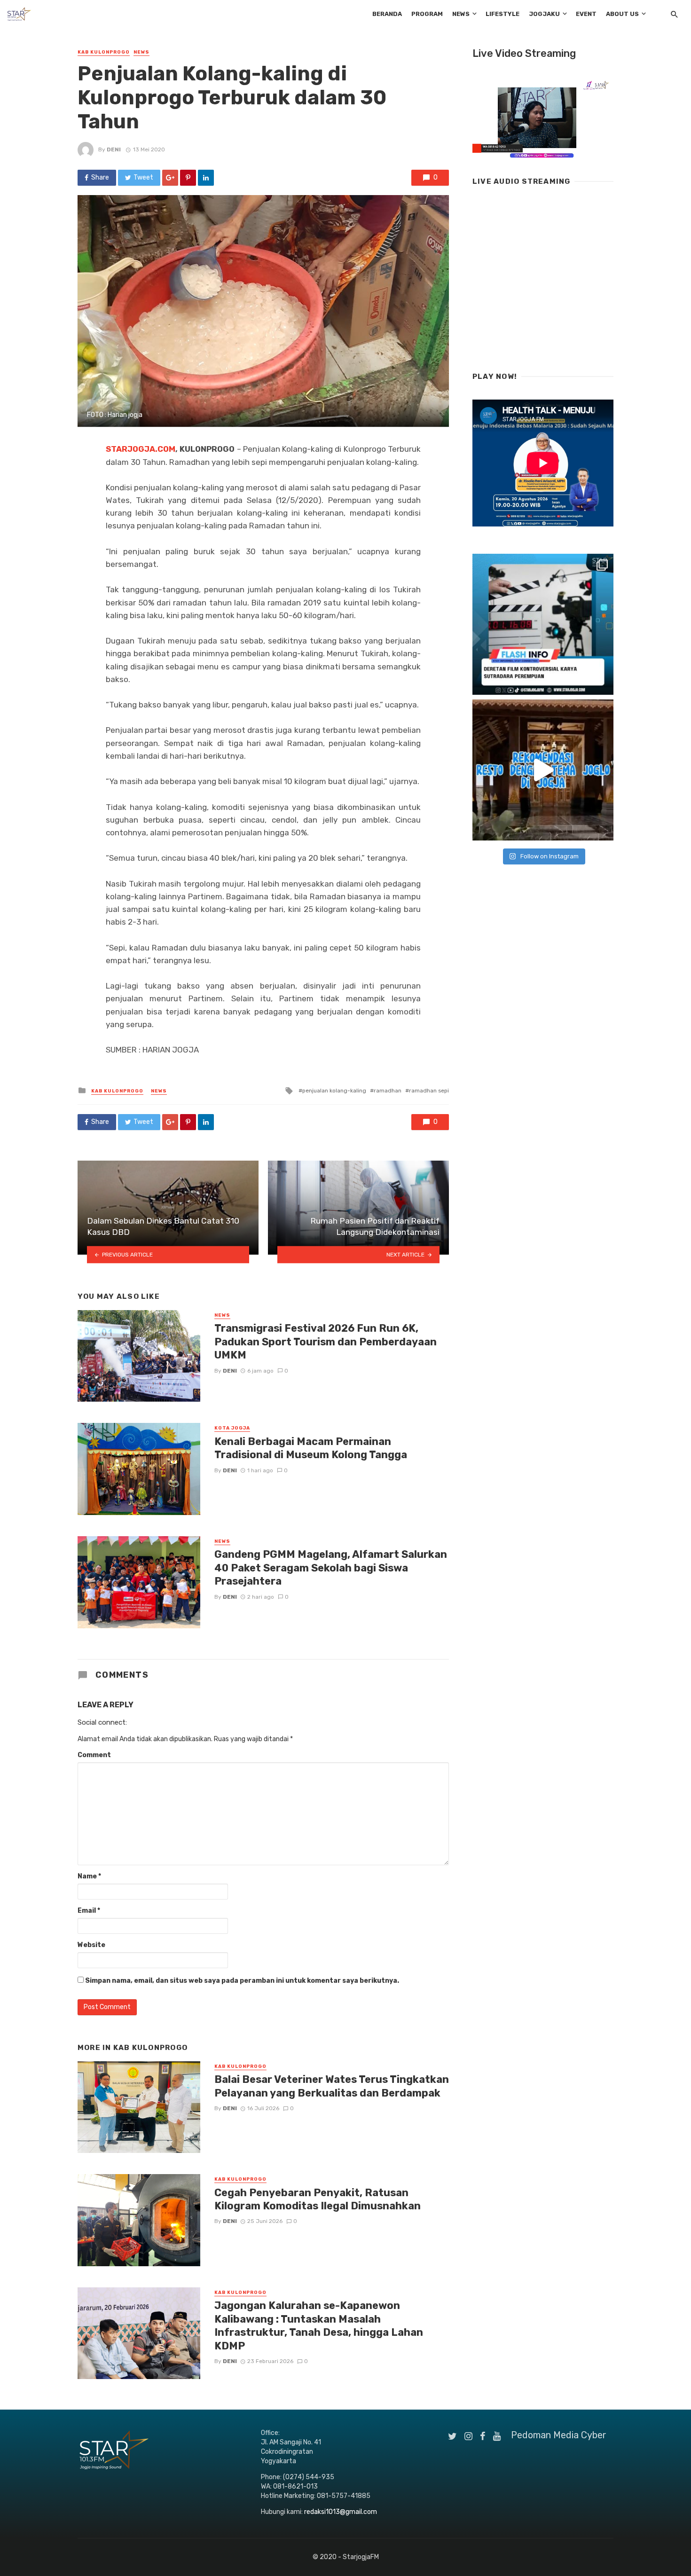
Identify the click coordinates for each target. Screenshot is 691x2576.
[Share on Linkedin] (206, 178)
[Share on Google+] (170, 178)
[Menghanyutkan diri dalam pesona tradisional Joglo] (543, 770)
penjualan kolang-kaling (334, 1091)
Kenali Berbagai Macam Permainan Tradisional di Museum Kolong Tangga (311, 1448)
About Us (622, 14)
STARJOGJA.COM (141, 449)
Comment (94, 1755)
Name (89, 1876)
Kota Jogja (232, 1428)
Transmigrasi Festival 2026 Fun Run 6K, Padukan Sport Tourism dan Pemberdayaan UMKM (326, 1342)
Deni (114, 149)
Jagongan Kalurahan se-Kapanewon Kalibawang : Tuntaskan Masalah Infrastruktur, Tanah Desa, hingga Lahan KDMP (319, 2325)
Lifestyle (503, 14)
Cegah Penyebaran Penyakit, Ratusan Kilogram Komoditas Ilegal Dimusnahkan (318, 2199)
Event (586, 14)
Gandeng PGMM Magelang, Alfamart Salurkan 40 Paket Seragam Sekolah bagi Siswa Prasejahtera (331, 1568)
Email (89, 1911)
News (461, 14)
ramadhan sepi (429, 1091)
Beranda (387, 14)
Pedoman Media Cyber (559, 2435)
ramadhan (388, 1091)
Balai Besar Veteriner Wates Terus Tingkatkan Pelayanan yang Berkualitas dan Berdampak (332, 2086)
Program (427, 14)
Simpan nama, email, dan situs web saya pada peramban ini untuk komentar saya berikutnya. (242, 1981)
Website (91, 1945)
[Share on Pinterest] (188, 178)
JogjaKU (544, 14)
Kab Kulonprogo (104, 52)
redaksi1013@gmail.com (341, 2512)
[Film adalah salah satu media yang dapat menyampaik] (543, 624)
